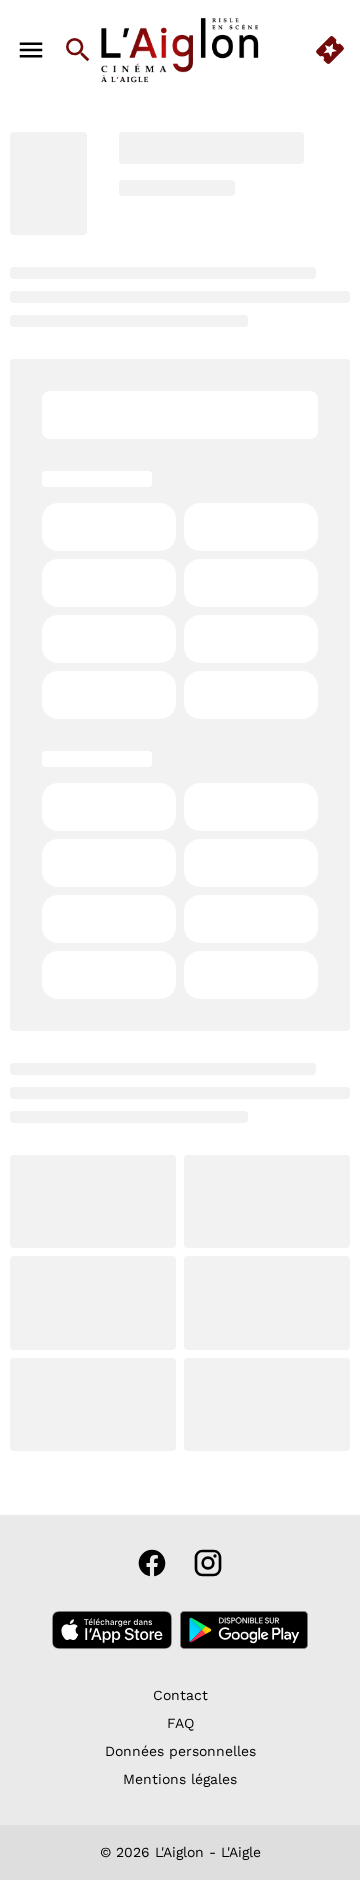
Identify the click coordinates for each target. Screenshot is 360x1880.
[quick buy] (330, 50)
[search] (78, 50)
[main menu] (31, 50)
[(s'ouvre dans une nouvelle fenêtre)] (112, 1630)
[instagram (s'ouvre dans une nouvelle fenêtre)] (208, 1563)
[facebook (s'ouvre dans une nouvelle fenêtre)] (152, 1563)
